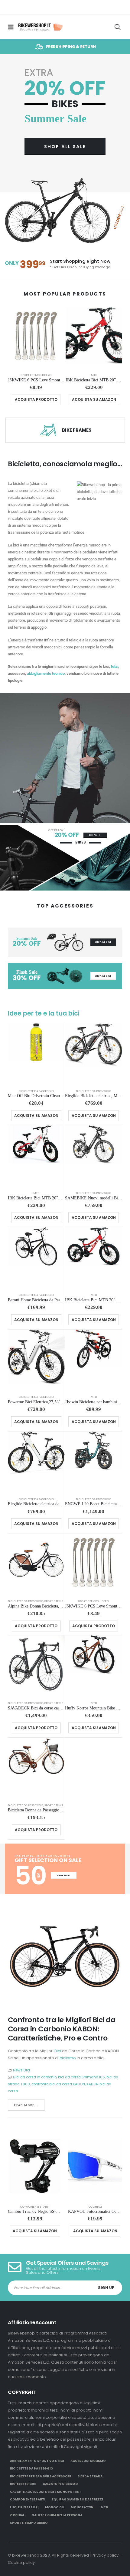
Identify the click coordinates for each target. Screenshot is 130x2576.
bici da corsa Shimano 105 (81, 2077)
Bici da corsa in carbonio (35, 2077)
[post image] (65, 1958)
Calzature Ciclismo (60, 2484)
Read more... (26, 2105)
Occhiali (95, 2207)
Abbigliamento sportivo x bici (37, 2461)
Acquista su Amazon (94, 399)
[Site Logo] (40, 27)
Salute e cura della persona (57, 2515)
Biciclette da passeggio (36, 1091)
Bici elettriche (23, 2484)
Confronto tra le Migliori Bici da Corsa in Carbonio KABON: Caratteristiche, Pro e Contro (62, 2029)
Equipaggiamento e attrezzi (77, 2499)
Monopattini (83, 2507)
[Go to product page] (36, 338)
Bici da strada (90, 2476)
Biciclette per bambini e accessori (40, 2476)
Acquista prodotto (36, 399)
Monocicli (55, 2507)
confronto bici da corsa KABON (58, 2084)
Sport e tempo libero (36, 375)
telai (115, 666)
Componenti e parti (35, 2207)
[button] (13, 27)
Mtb (94, 375)
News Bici (21, 2070)
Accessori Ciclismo (88, 2461)
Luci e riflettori (24, 2507)
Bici (58, 2051)
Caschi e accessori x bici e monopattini (45, 2492)
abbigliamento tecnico (46, 673)
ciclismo (68, 2058)
